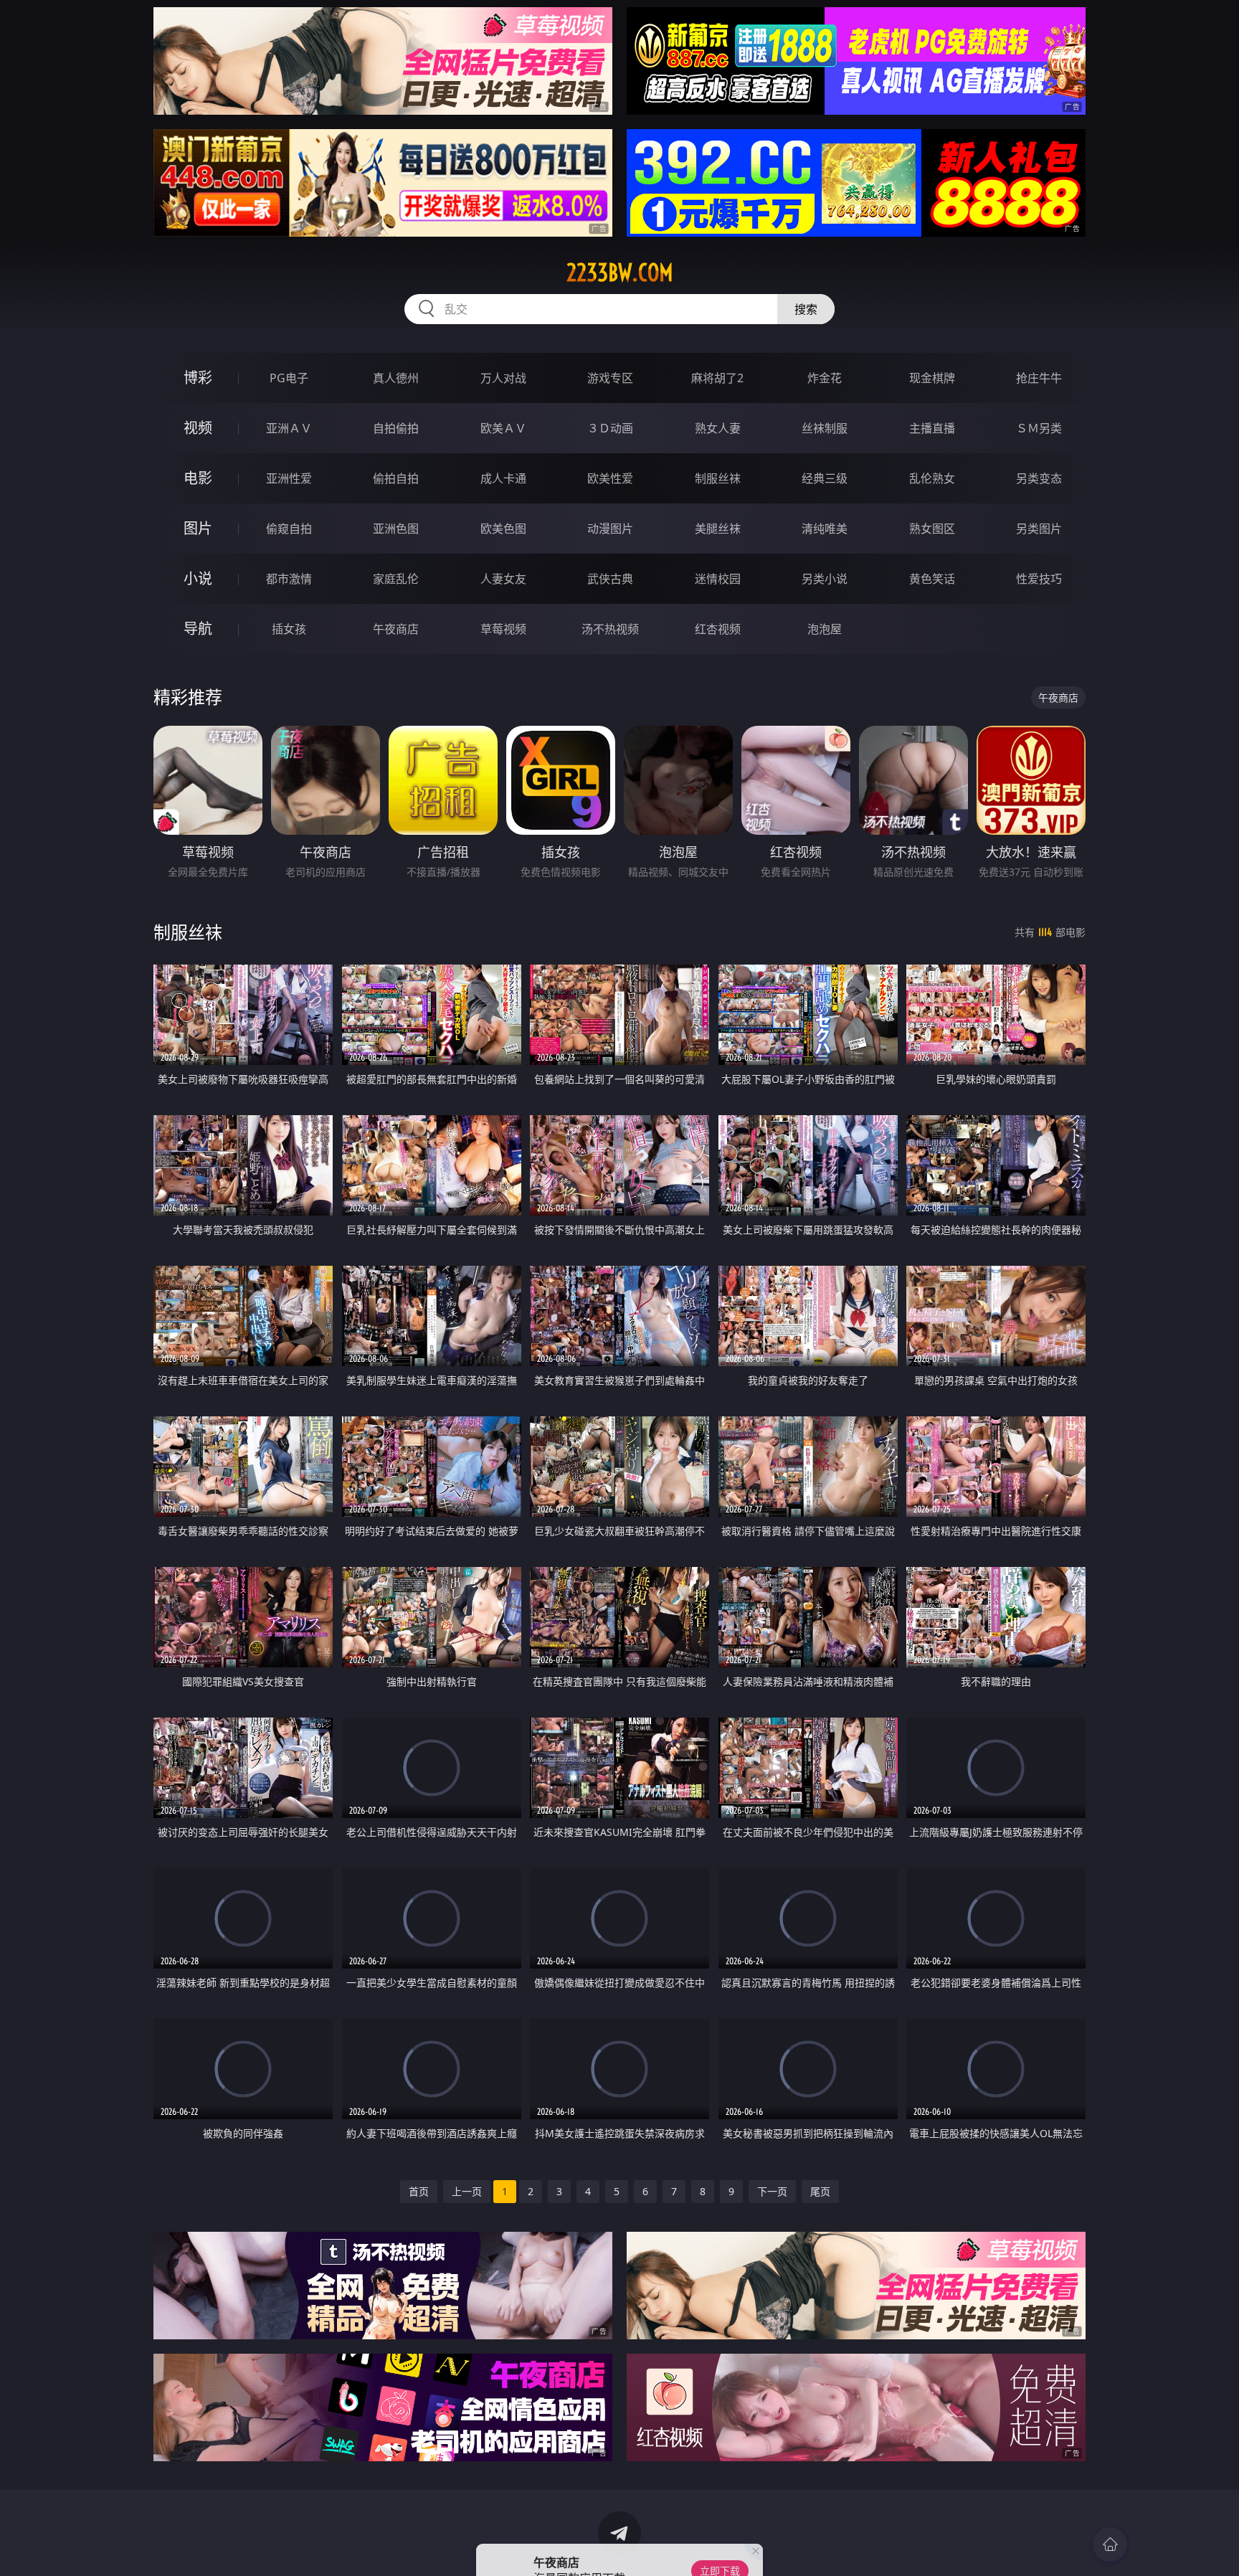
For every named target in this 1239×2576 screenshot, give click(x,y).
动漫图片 (610, 529)
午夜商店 (396, 629)
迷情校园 (718, 579)
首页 (419, 2191)
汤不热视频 (610, 629)
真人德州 (396, 378)
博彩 (198, 378)
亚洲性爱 (289, 478)
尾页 (820, 2191)
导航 (198, 629)
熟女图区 (932, 529)
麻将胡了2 (717, 378)
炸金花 (825, 378)
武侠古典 (610, 579)
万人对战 (503, 378)
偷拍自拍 (396, 478)
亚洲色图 (396, 529)
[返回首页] (1110, 2544)
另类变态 (1039, 478)
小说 (198, 578)
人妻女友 (503, 579)
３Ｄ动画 (610, 428)
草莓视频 (503, 629)
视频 (198, 428)
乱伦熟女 (932, 478)
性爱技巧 (1039, 579)
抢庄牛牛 (1039, 378)
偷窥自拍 (289, 529)
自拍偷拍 (396, 428)
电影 (198, 478)
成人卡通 (503, 478)
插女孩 (289, 629)
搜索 (806, 309)
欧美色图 (503, 529)
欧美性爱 (610, 478)
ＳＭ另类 (1039, 428)
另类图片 (1039, 529)
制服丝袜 (718, 478)
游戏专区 (610, 378)
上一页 (467, 2191)
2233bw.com (620, 273)
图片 (198, 528)
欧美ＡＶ (503, 428)
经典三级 (825, 478)
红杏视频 (718, 629)
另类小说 (825, 579)
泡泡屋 (825, 629)
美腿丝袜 (718, 529)
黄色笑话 (932, 579)
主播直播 (932, 428)
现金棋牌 (932, 378)
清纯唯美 (825, 529)
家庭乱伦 (396, 579)
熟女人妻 (718, 428)
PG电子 (289, 378)
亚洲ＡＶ (289, 428)
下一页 (772, 2191)
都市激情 (289, 579)
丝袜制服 (825, 428)
